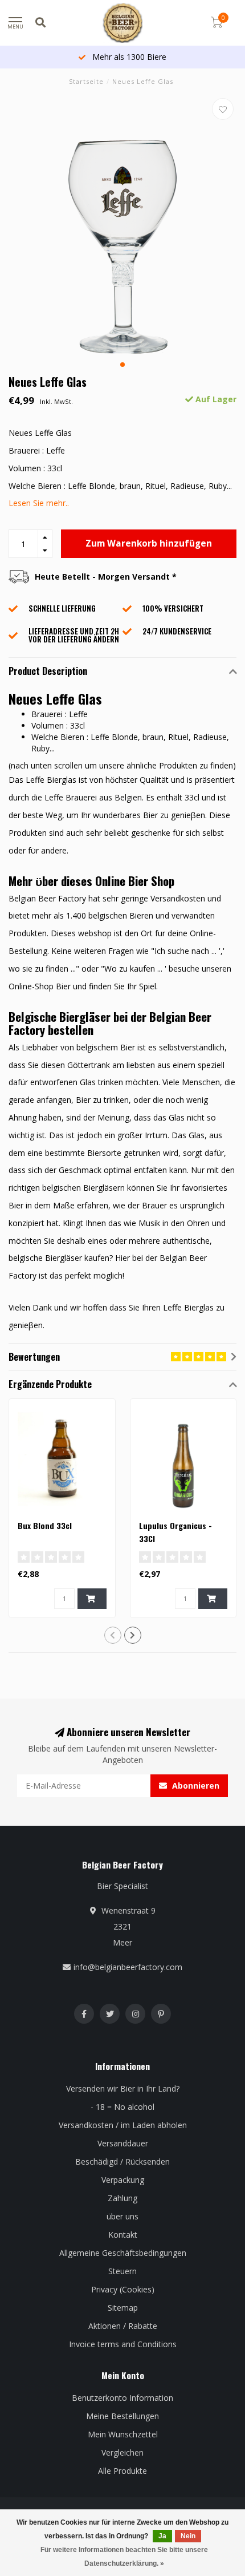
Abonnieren (195, 1786)
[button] (122, 365)
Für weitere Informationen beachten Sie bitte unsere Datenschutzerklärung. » (124, 2557)
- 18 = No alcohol (122, 2107)
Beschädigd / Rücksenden (122, 2162)
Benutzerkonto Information (122, 2398)
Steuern (122, 2271)
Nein (188, 2536)
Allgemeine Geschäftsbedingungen (123, 2253)
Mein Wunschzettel (123, 2434)
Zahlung (122, 2198)
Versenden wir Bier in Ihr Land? (123, 2088)
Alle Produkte (122, 2471)
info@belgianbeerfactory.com (128, 1967)
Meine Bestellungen (122, 2416)
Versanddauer (123, 2143)
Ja (162, 2536)
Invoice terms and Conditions (123, 2344)
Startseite (86, 81)
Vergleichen (122, 2452)
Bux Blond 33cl (45, 1525)
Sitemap (123, 2308)
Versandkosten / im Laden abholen (123, 2125)
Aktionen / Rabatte (123, 2326)
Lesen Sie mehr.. (39, 503)
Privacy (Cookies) (123, 2289)
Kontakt (123, 2235)
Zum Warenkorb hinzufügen (149, 543)
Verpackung (123, 2180)
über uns (122, 2216)
